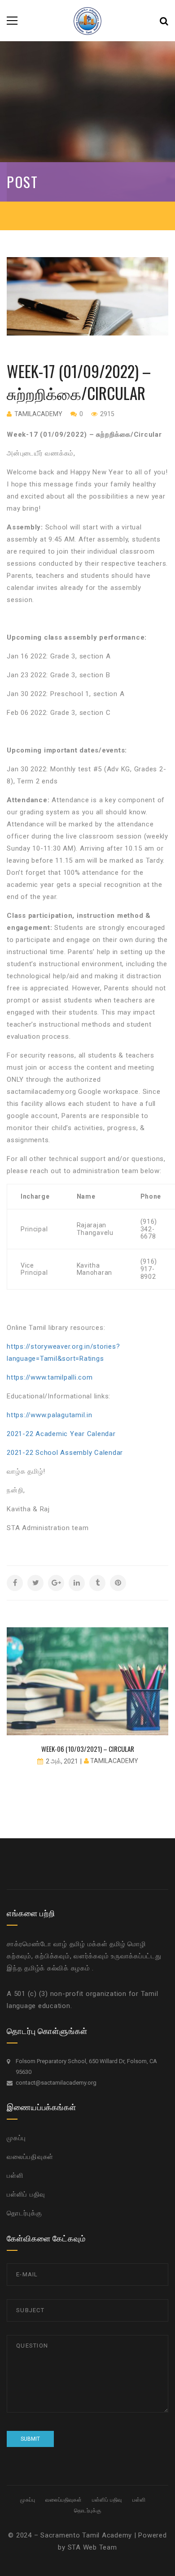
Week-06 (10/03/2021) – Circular (88, 1749)
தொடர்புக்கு (24, 2213)
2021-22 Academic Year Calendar (61, 1434)
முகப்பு (16, 2138)
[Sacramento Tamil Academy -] (87, 20)
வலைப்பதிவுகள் (30, 2157)
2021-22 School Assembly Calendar (65, 1453)
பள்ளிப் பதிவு (26, 2194)
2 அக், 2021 (62, 1761)
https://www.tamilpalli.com (50, 1377)
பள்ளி (15, 2176)
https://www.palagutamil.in (50, 1415)
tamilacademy (38, 414)
